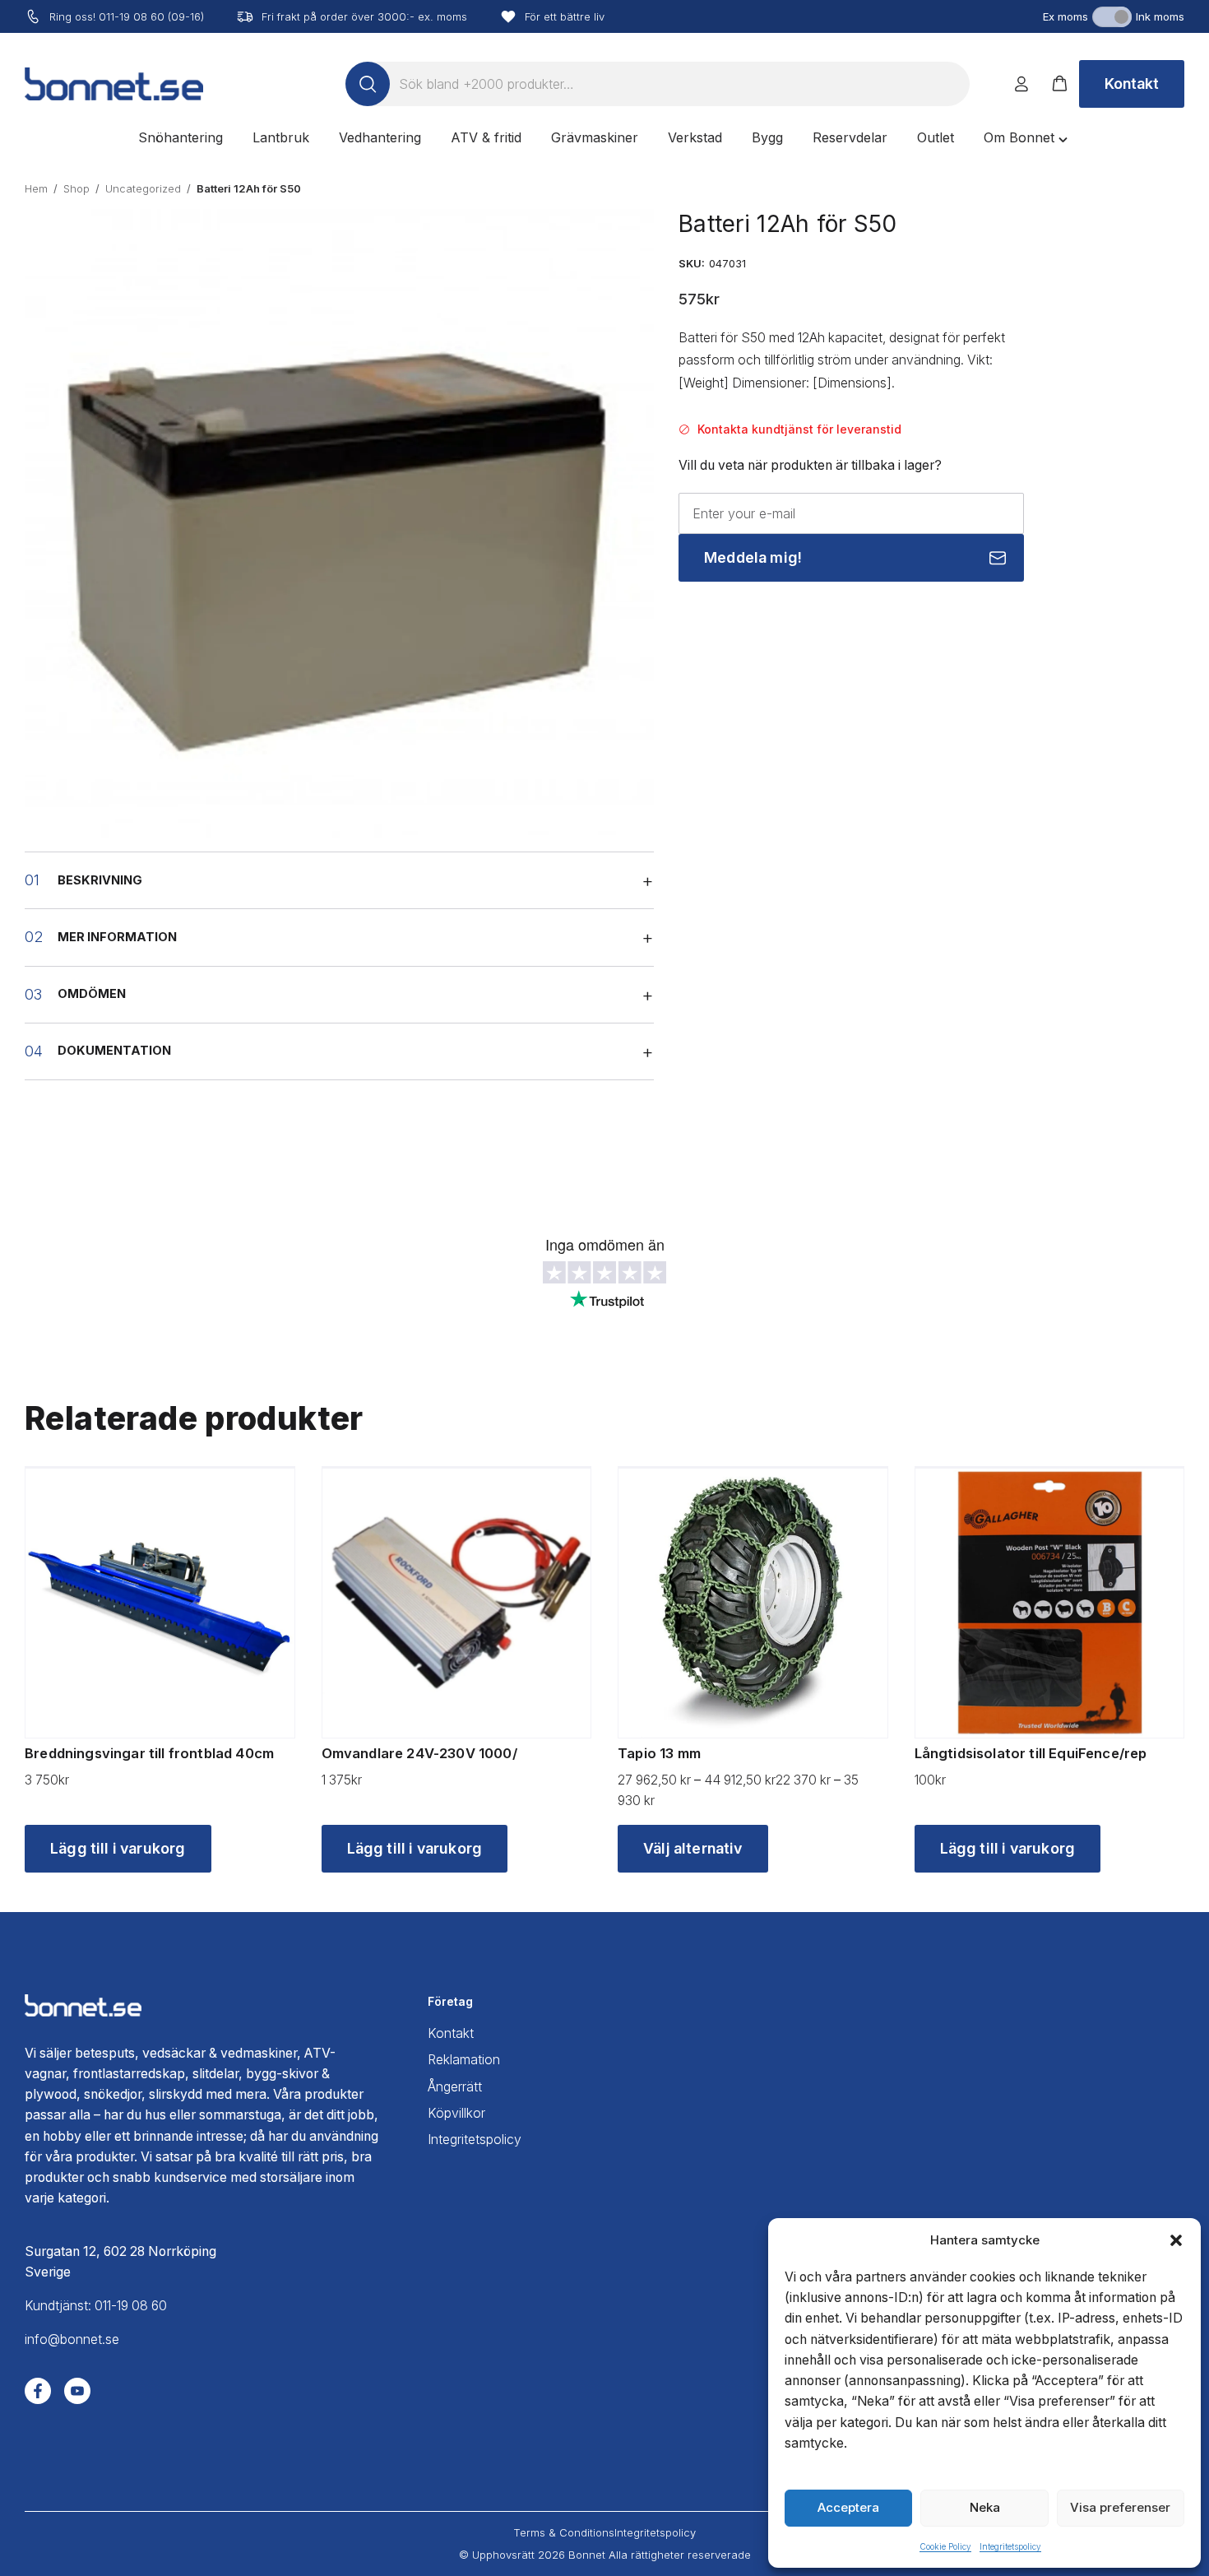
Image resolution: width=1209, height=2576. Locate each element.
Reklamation (464, 2060)
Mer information (117, 937)
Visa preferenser (1120, 2507)
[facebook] (38, 2391)
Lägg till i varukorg (118, 1848)
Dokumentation (114, 1051)
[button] (1176, 2240)
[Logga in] (1021, 84)
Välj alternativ (693, 1848)
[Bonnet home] (114, 84)
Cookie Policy (945, 2546)
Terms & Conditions (564, 2532)
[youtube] (77, 2391)
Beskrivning (100, 880)
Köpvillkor (456, 2113)
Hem (36, 188)
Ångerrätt (455, 2087)
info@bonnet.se (72, 2339)
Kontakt (1132, 84)
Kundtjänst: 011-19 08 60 (96, 2306)
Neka (985, 2507)
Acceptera (848, 2507)
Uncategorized (143, 188)
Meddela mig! (753, 557)
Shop (76, 188)
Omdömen (92, 994)
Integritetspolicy (1010, 2546)
